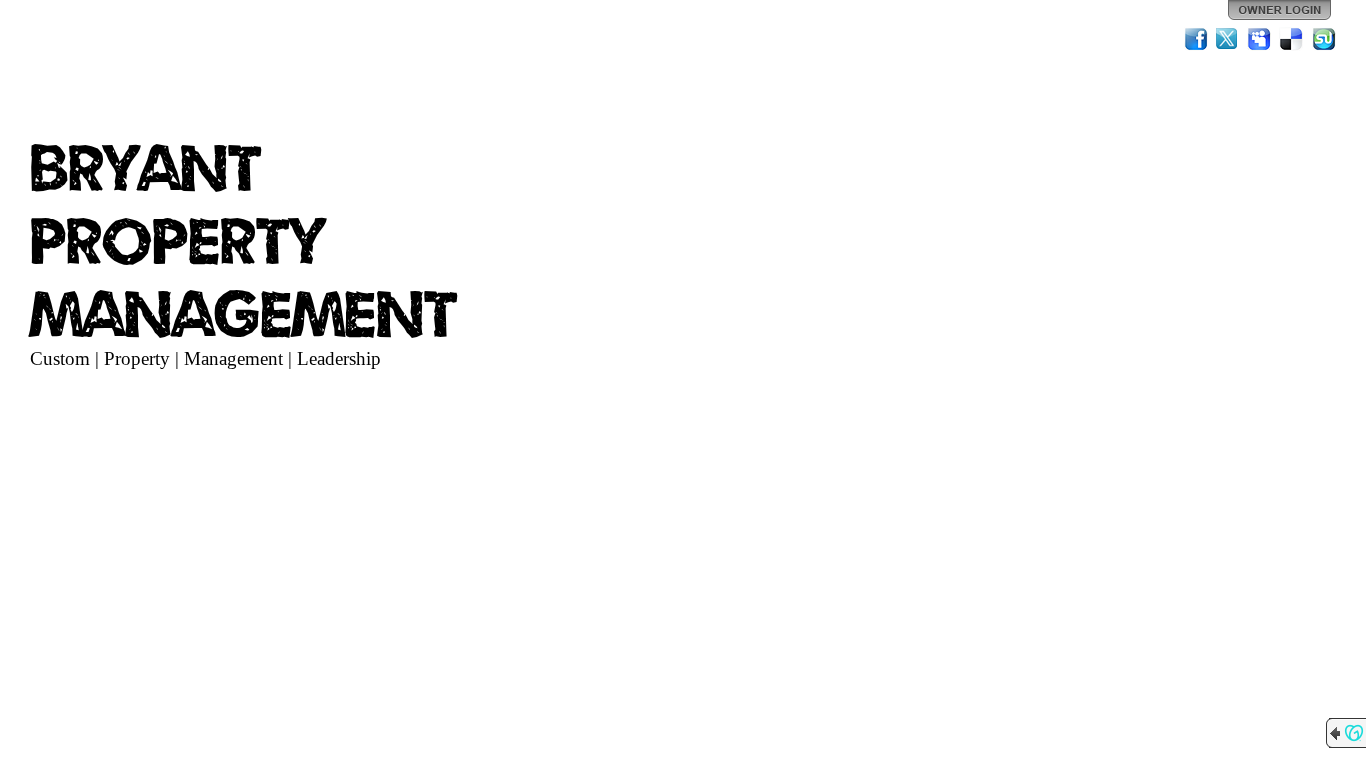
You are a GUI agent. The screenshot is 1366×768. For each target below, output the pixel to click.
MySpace (1260, 39)
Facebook (1196, 39)
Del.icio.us (1292, 39)
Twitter (1228, 39)
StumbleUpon (1324, 39)
